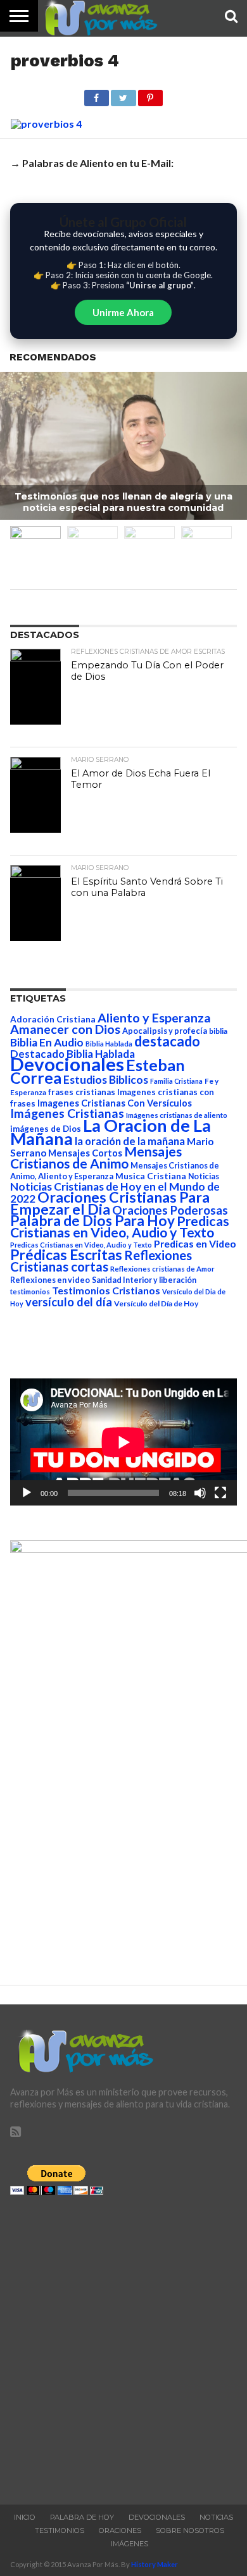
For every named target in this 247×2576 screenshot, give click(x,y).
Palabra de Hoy (82, 2517)
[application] (123, 1442)
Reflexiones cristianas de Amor (162, 1269)
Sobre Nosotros (190, 2530)
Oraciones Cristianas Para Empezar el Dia (110, 1203)
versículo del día (69, 1302)
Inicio (25, 2517)
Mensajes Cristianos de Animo (96, 1157)
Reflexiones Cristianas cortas (101, 1261)
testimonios (30, 1291)
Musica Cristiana (151, 1176)
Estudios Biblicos (106, 1080)
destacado (167, 1041)
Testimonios (60, 2530)
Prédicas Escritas (66, 1255)
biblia (218, 1031)
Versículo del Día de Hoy (156, 1303)
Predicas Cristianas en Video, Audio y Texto (120, 1227)
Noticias (204, 1176)
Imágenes (130, 2544)
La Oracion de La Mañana (111, 1132)
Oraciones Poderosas (170, 1210)
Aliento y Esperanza (154, 1018)
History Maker (155, 2564)
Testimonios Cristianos (106, 1290)
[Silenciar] (200, 1493)
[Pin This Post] (150, 95)
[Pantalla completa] (220, 1493)
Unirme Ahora (123, 312)
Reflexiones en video (50, 1280)
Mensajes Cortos (85, 1153)
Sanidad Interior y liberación (144, 1280)
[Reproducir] (27, 1493)
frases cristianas (82, 1092)
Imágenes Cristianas (67, 1113)
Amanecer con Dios (65, 1029)
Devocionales (67, 1064)
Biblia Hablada (109, 1044)
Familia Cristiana (176, 1081)
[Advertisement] (123, 2346)
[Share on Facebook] (97, 95)
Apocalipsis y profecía (165, 1031)
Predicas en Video (195, 1243)
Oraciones (120, 2530)
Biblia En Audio (47, 1042)
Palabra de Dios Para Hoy (92, 1221)
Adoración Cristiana (53, 1019)
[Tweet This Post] (123, 95)
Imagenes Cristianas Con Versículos (115, 1103)
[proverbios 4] (46, 124)
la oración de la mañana (130, 1141)
